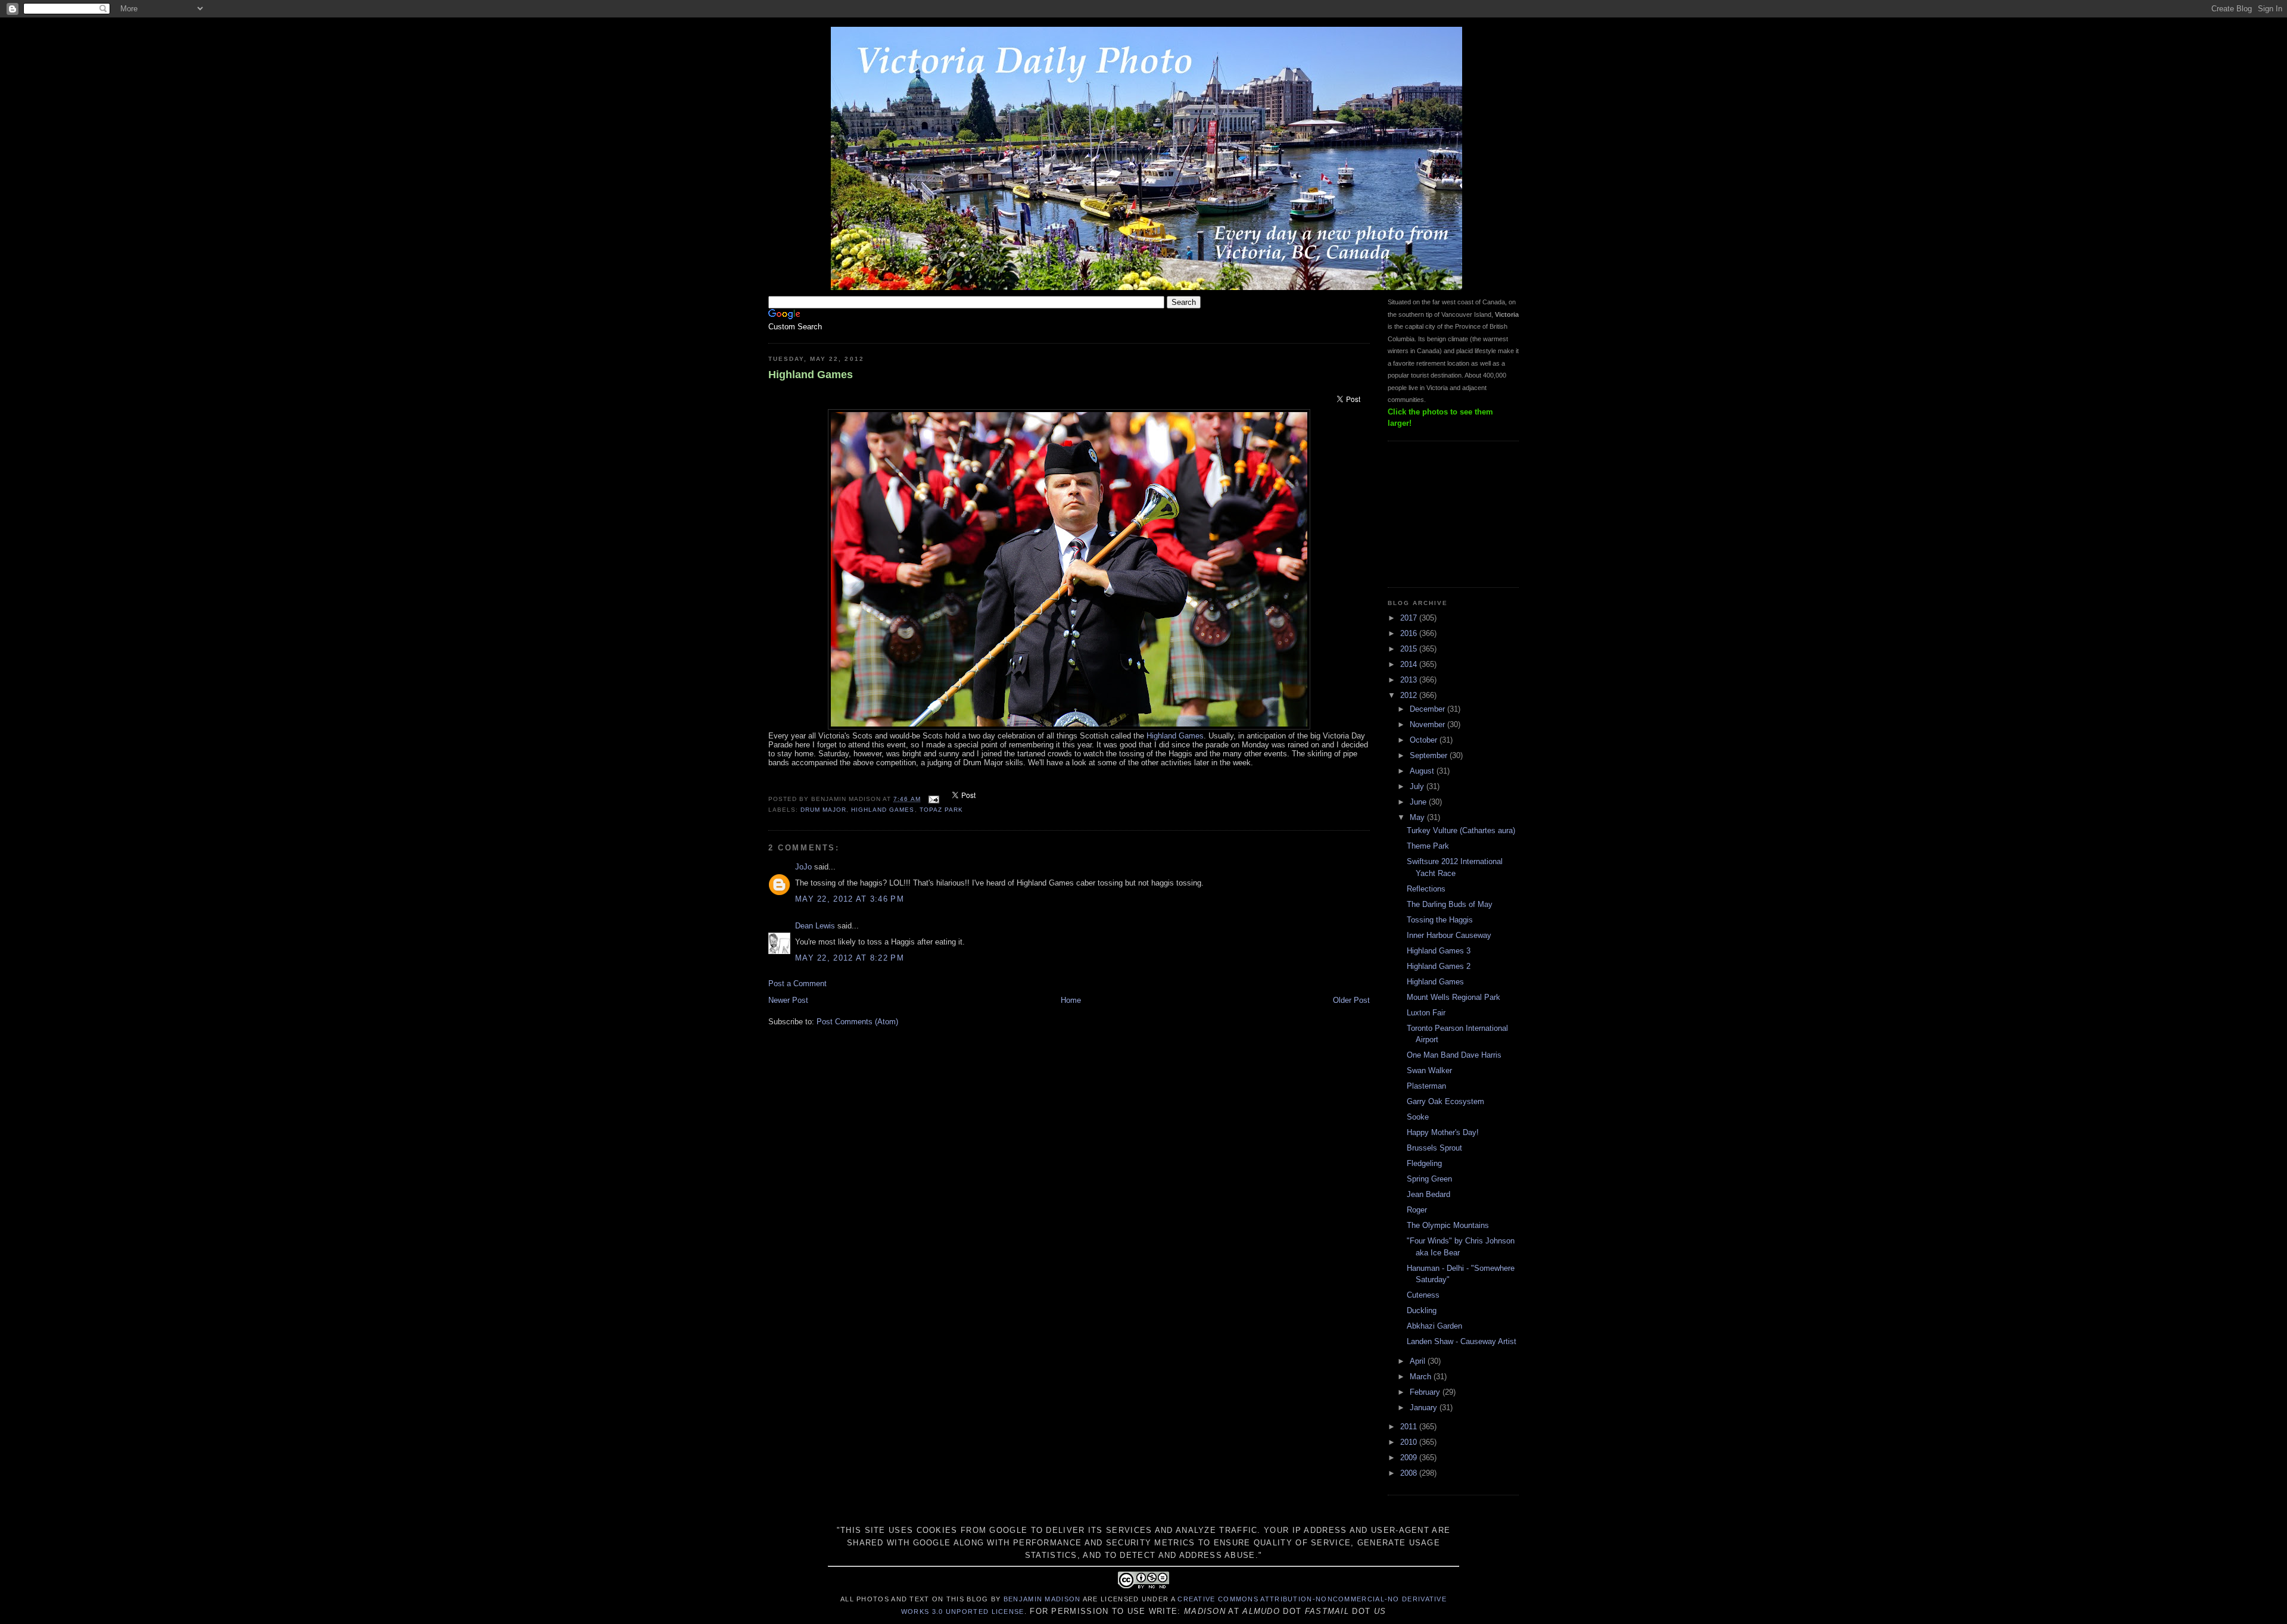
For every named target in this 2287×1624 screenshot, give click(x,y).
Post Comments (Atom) (857, 1022)
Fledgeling (1424, 1163)
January (1425, 1408)
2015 (1410, 649)
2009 (1410, 1458)
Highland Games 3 (1439, 951)
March (1422, 1377)
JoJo (803, 867)
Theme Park (1428, 846)
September (1430, 755)
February (1426, 1392)
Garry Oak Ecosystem (1445, 1101)
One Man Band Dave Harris (1454, 1055)
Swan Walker (1429, 1070)
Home (1071, 1000)
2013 (1410, 680)
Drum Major (823, 810)
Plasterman (1426, 1086)
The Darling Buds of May (1450, 904)
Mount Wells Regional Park (1453, 997)
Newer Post (788, 1000)
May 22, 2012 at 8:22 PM (850, 958)
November (1428, 724)
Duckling (1422, 1310)
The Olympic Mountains (1448, 1225)
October (1425, 740)
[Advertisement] (1447, 513)
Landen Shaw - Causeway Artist (1462, 1341)
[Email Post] (934, 799)
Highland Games (811, 375)
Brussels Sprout (1434, 1148)
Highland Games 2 (1439, 966)
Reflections (1426, 889)
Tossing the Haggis (1440, 920)
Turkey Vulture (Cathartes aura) (1461, 830)
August (1423, 771)
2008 (1410, 1473)
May (1418, 817)
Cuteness (1423, 1295)
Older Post (1351, 1000)
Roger (1417, 1210)
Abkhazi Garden (1434, 1326)
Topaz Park (941, 810)
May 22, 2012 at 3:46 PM (850, 899)
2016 (1410, 633)
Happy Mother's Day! (1443, 1132)
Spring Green (1429, 1179)
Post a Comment (797, 984)
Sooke (1418, 1117)
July (1418, 786)
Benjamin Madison (1042, 1599)
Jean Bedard (1428, 1194)
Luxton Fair (1426, 1013)
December (1428, 709)
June (1419, 802)
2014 (1410, 664)
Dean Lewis (815, 926)
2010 (1410, 1442)
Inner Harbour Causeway (1449, 935)
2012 (1410, 695)
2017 (1410, 618)
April (1419, 1361)
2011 (1410, 1427)
